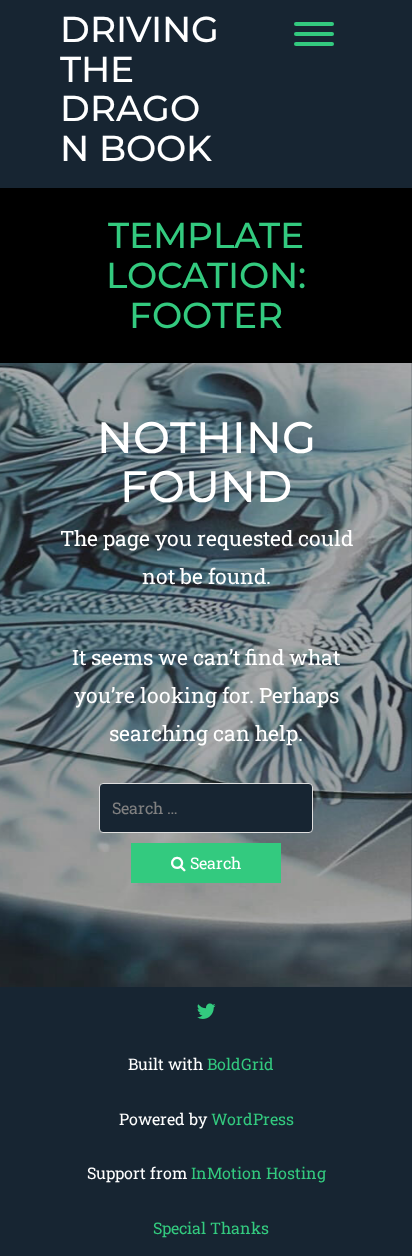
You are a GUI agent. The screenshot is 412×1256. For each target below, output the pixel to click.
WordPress (252, 1118)
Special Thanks (211, 1227)
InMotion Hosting (258, 1172)
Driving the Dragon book (139, 89)
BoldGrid (240, 1063)
